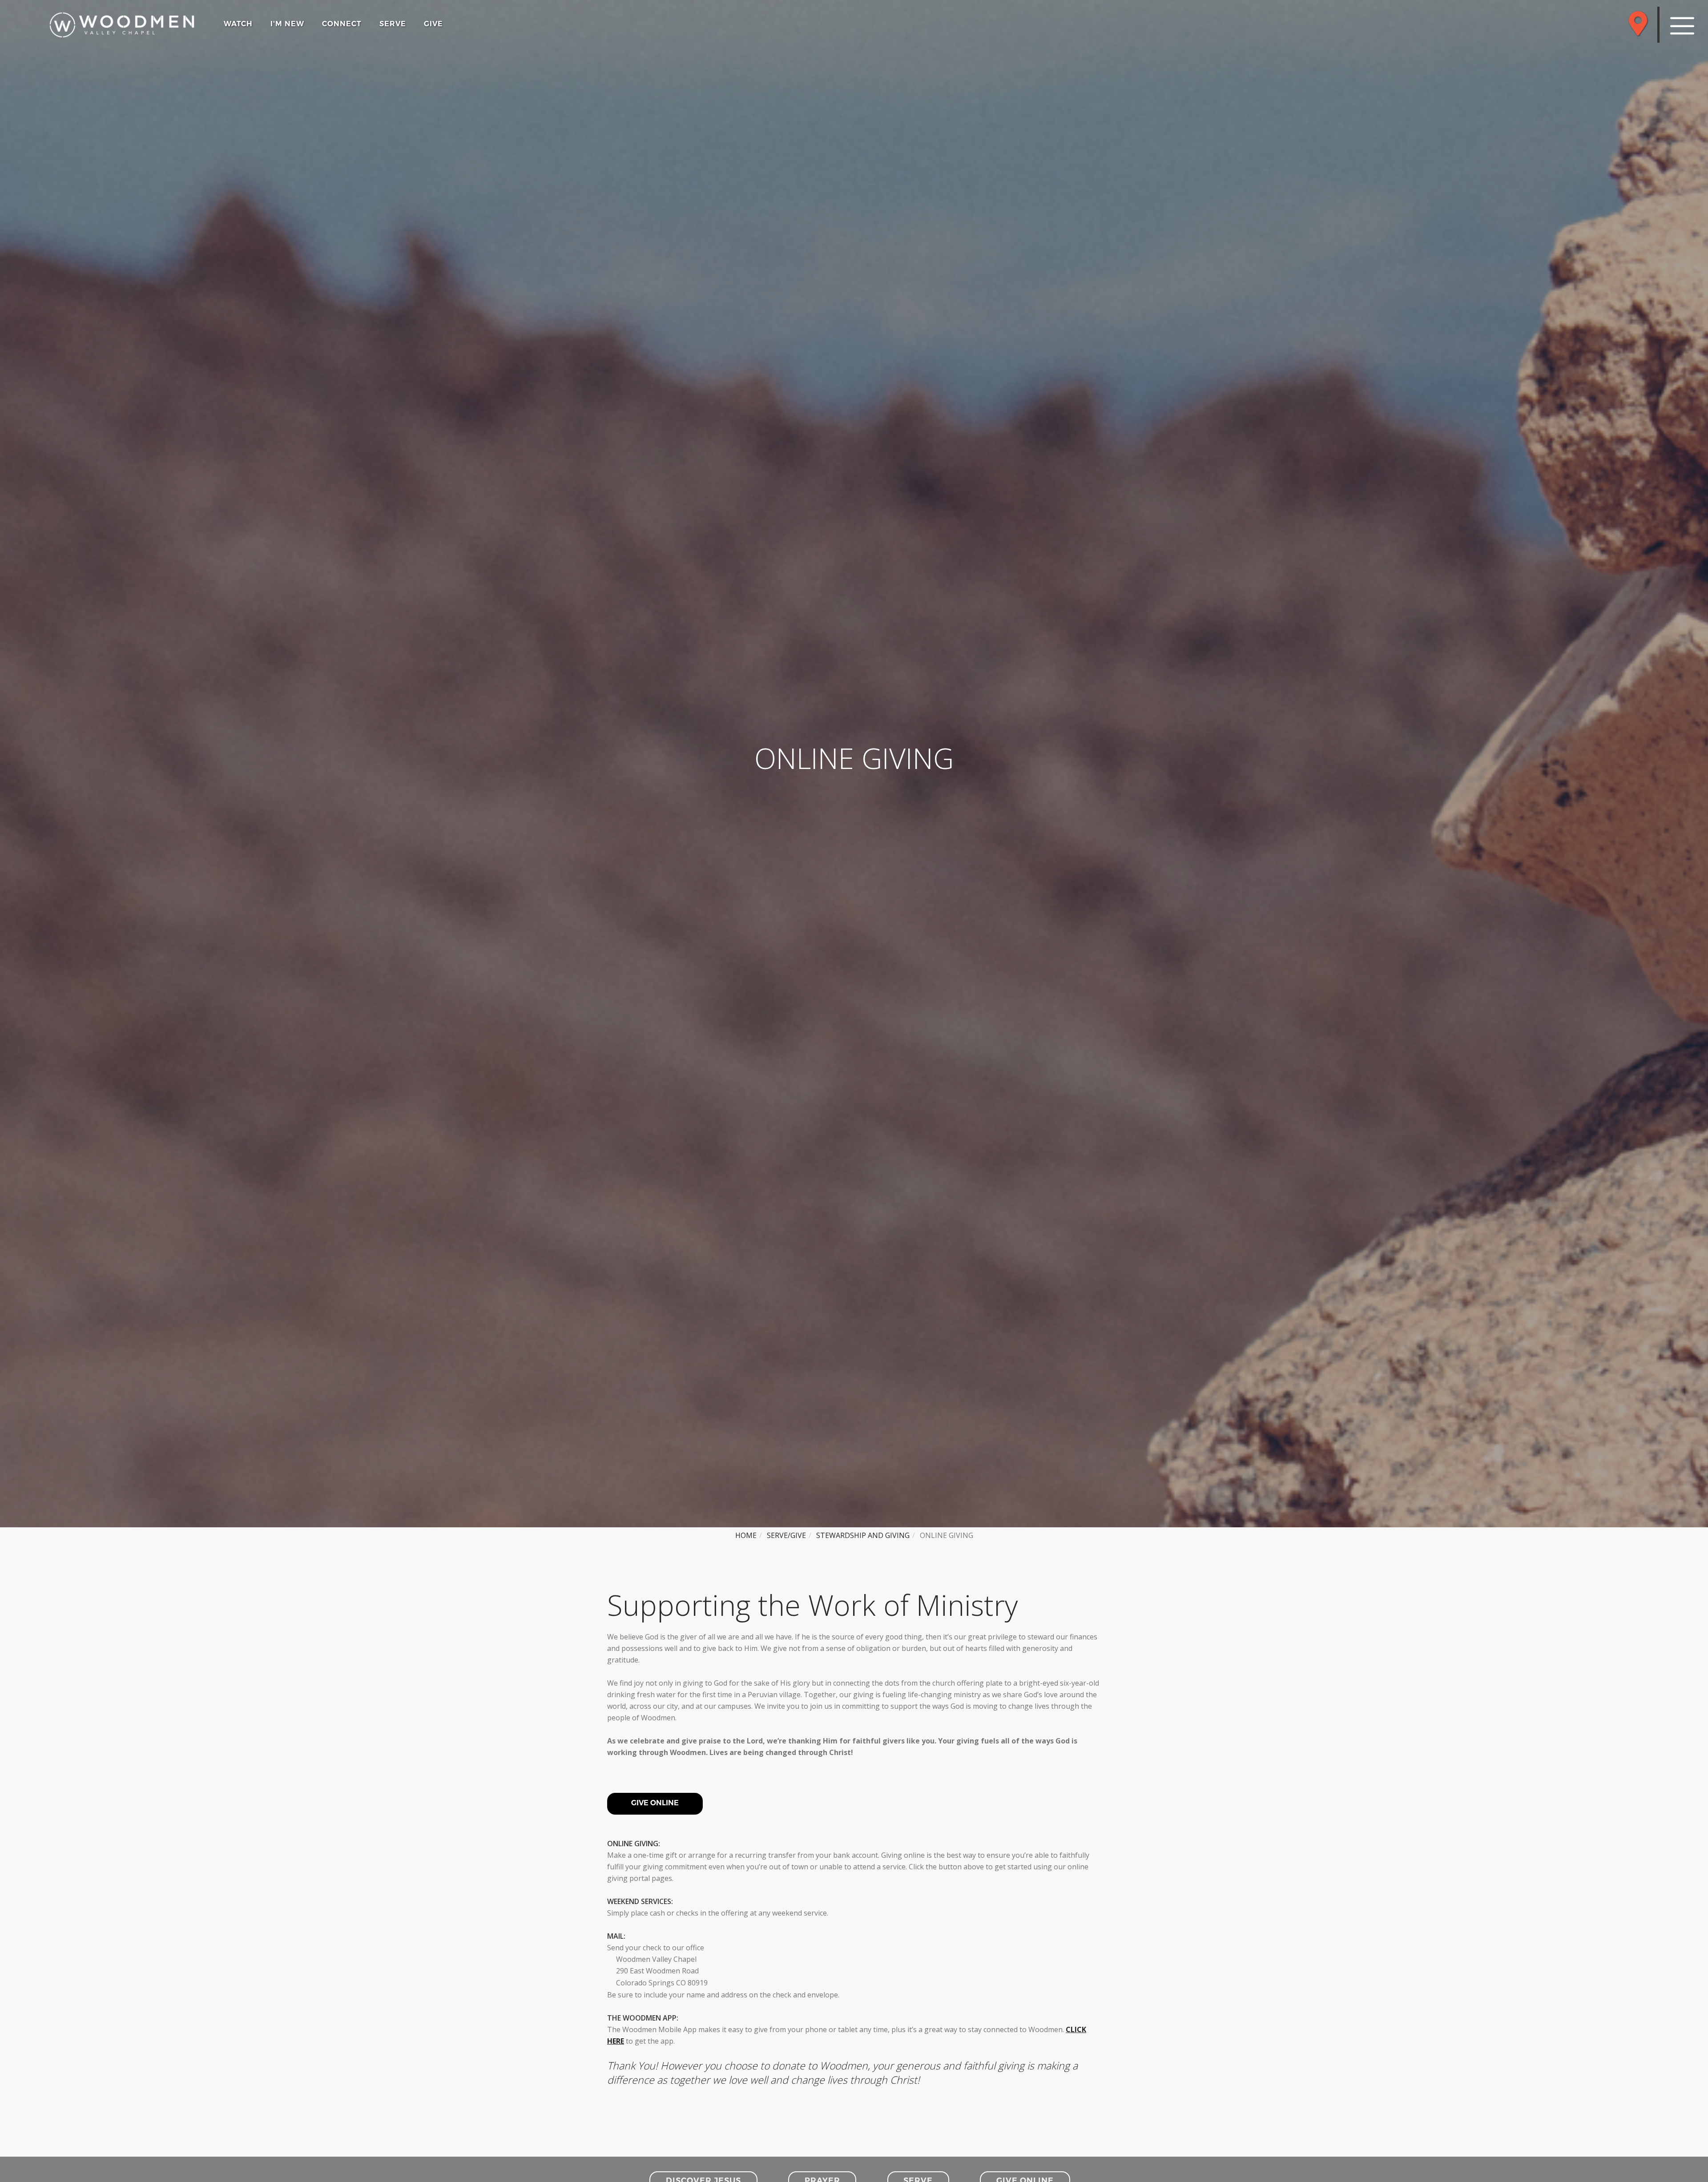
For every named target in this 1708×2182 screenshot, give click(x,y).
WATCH (238, 24)
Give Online (655, 1803)
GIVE (433, 24)
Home (746, 1535)
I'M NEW (287, 24)
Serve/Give (786, 1535)
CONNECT (342, 24)
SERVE (393, 24)
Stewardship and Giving (863, 1535)
